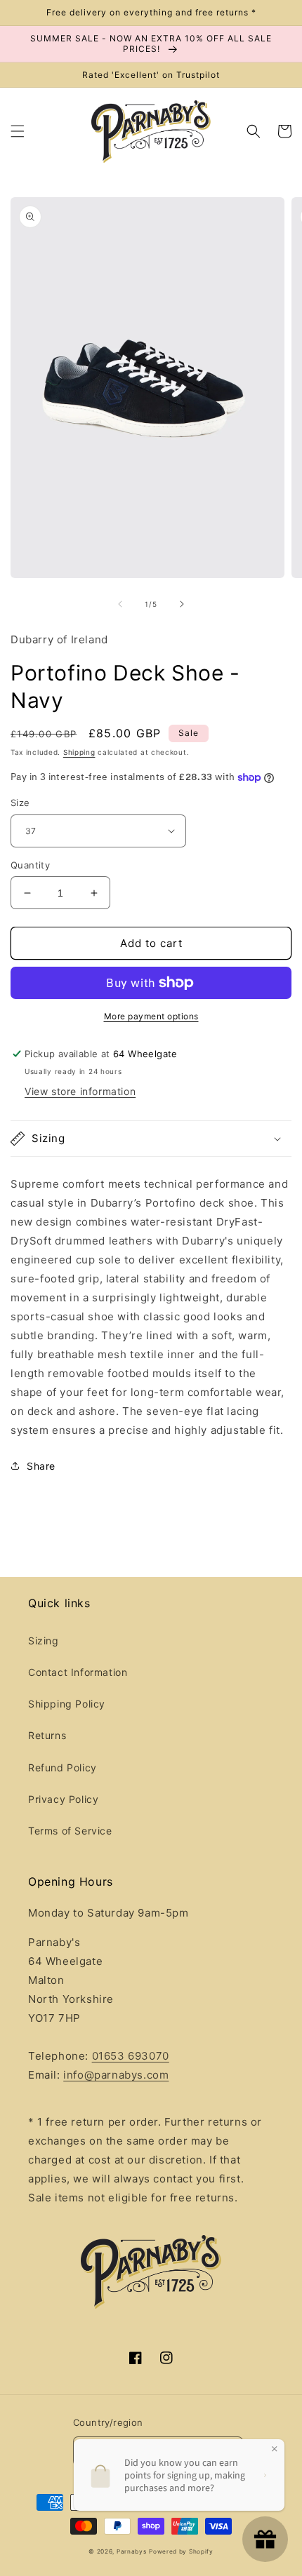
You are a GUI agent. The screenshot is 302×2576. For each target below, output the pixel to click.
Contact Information (78, 1672)
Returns (47, 1735)
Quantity (30, 865)
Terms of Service (70, 1831)
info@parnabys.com (116, 2075)
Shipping (79, 752)
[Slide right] (182, 604)
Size (20, 803)
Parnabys (132, 2551)
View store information (80, 1091)
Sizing (44, 1641)
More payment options (151, 1016)
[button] (18, 131)
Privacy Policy (63, 1799)
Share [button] (41, 1466)
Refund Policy (63, 1767)
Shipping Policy (67, 1704)
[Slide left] (120, 604)
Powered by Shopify (181, 2551)
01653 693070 (131, 2056)
